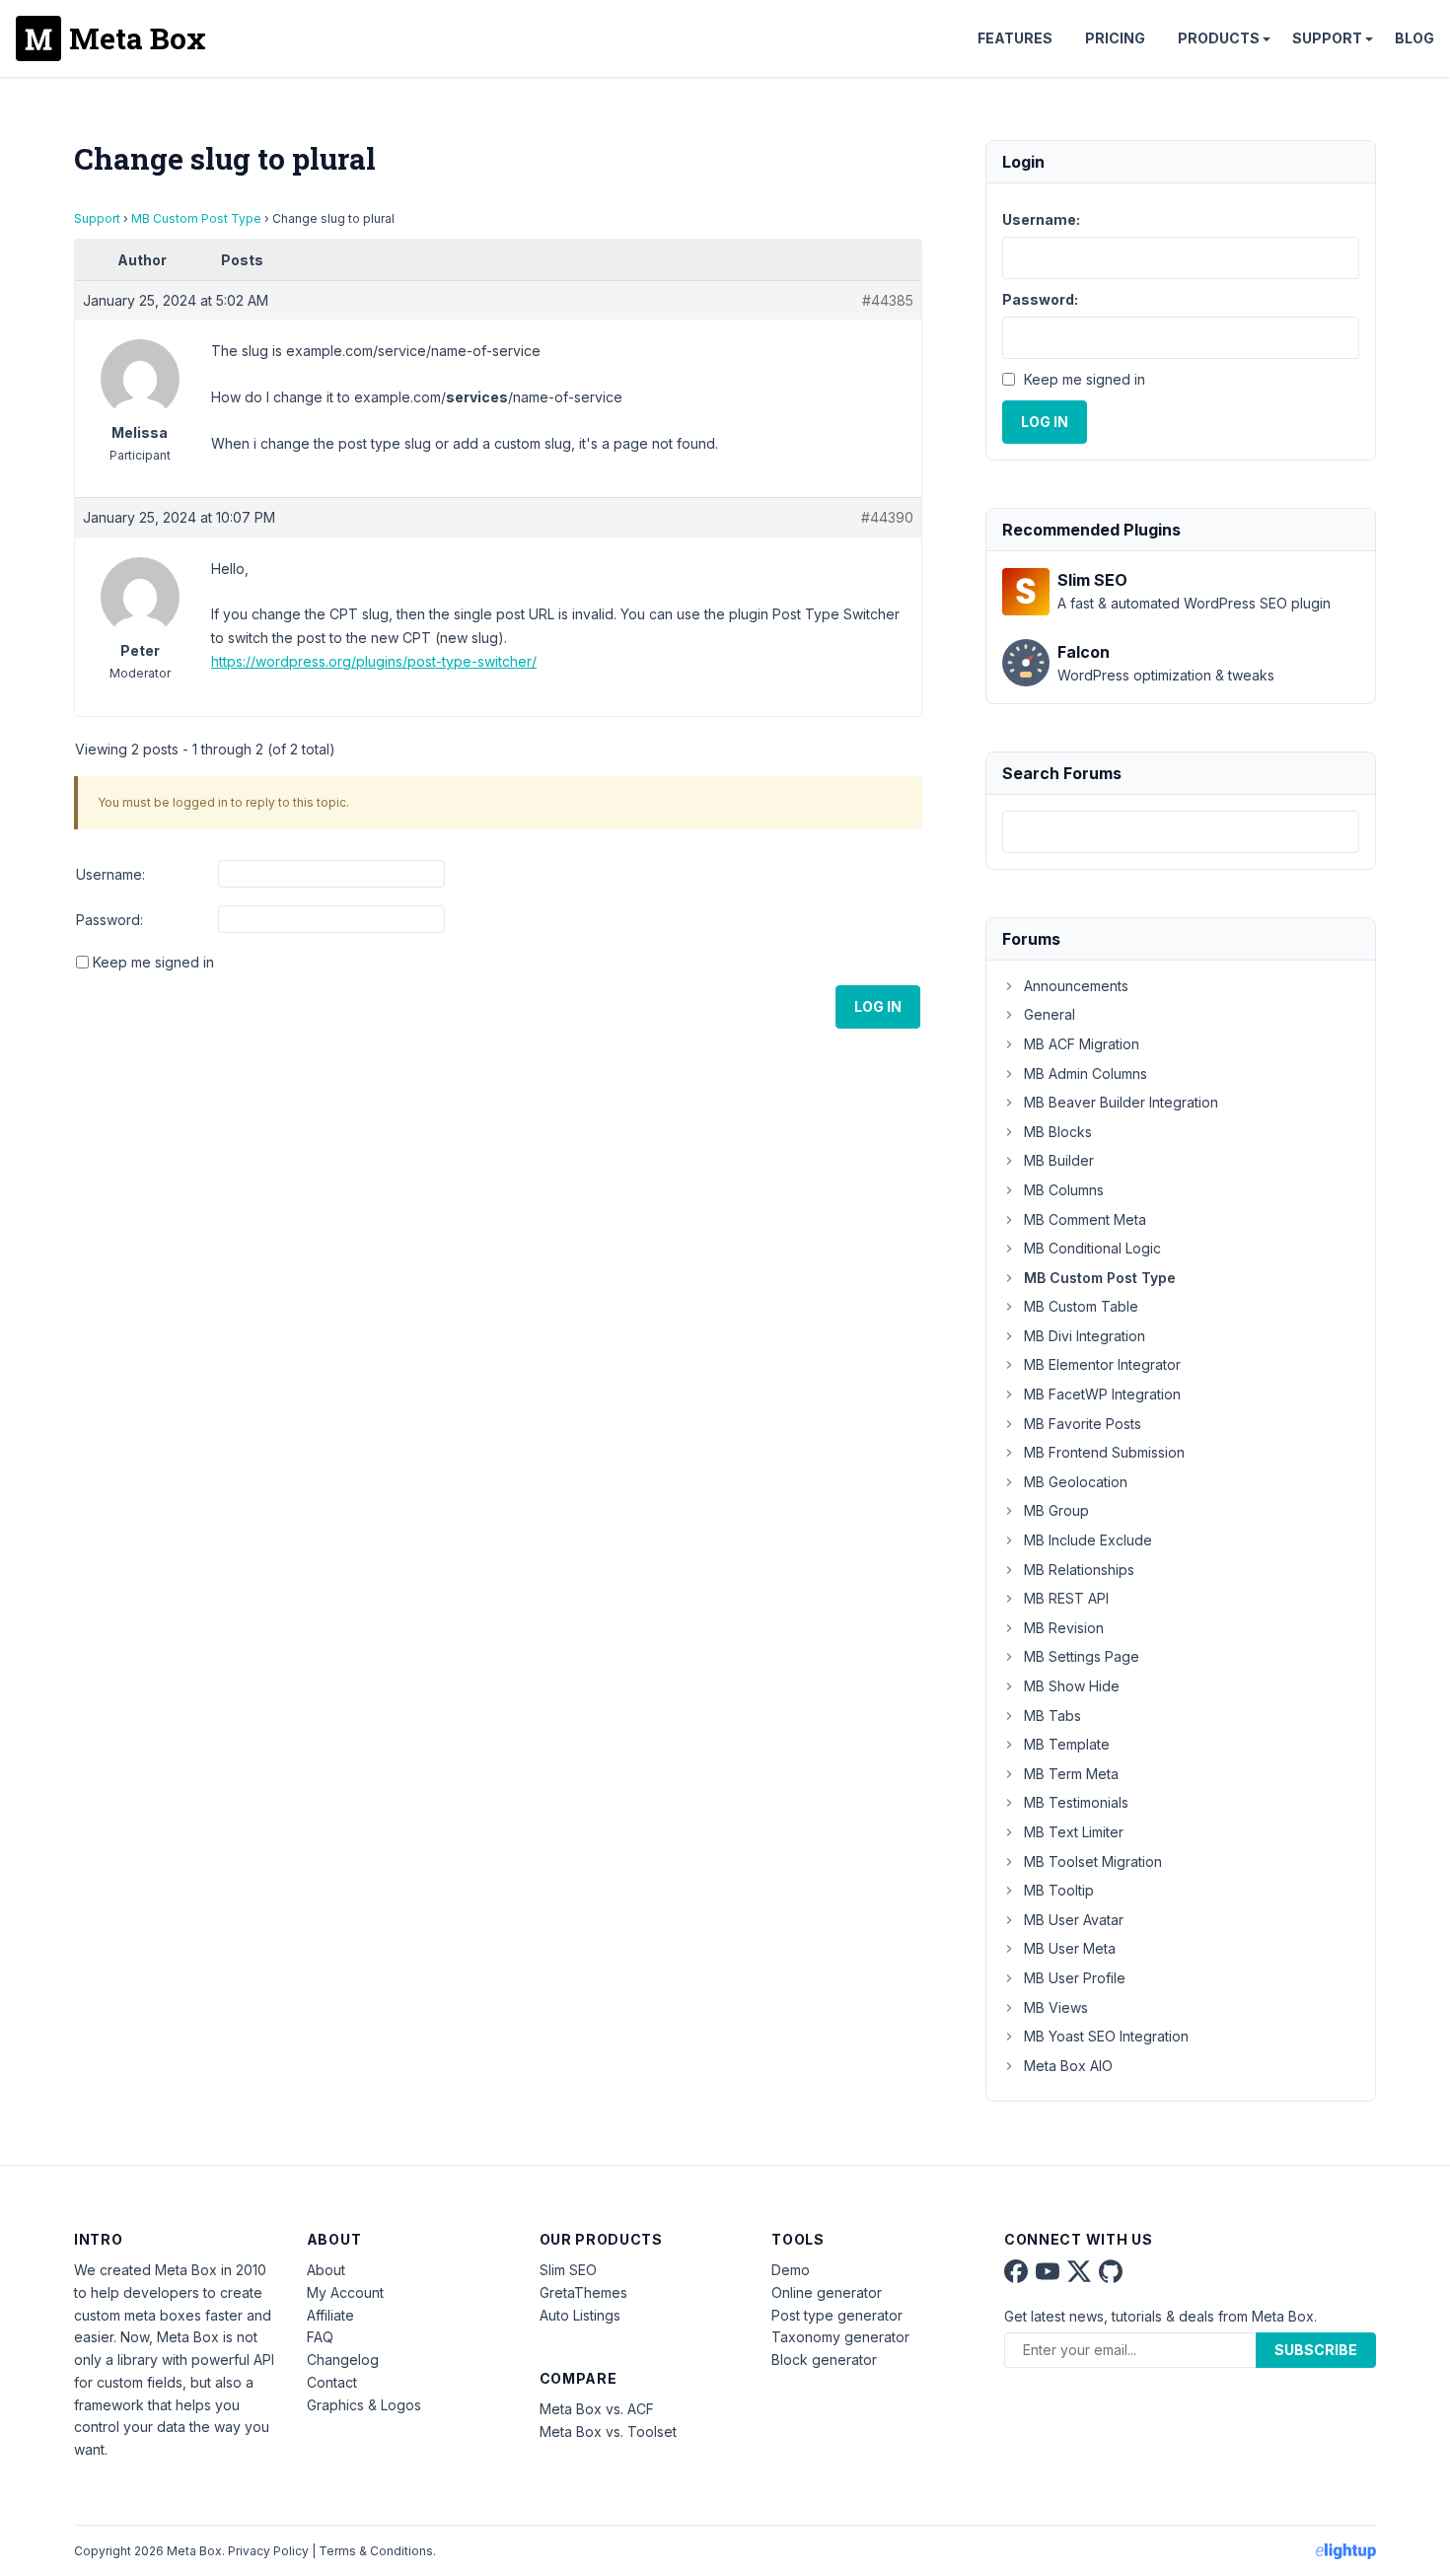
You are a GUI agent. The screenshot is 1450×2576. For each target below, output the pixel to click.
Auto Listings (580, 2315)
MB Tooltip (1059, 1890)
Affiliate (330, 2315)
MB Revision (1064, 1628)
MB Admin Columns (1086, 1073)
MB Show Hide (1072, 1686)
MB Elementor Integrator (1102, 1364)
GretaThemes (583, 2292)
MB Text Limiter (1074, 1832)
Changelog (343, 2360)
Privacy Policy (268, 2551)
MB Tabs (1052, 1716)
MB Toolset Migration (1093, 1861)
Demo (791, 2270)
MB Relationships (1079, 1570)
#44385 (888, 300)
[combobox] (1181, 832)
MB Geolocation (1076, 1482)
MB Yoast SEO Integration (1106, 2036)
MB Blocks (1058, 1132)
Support (1327, 38)
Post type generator (837, 2315)
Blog (1414, 38)
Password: (109, 920)
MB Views (1056, 2007)
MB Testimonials (1076, 1802)
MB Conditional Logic (1092, 1248)
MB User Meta (1070, 1948)
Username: (110, 874)
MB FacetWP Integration (1102, 1394)
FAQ (320, 2337)
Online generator (827, 2292)
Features (1015, 38)
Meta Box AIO (1068, 2066)
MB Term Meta (1071, 1774)
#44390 (887, 517)
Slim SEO (568, 2270)
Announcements (1076, 986)
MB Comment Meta (1085, 1219)
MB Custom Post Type (196, 218)
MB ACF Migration (1082, 1044)
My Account (345, 2292)
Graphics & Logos (364, 2405)
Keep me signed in (153, 962)
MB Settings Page (1082, 1656)
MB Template (1067, 1744)
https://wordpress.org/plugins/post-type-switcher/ (374, 661)
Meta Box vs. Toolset (608, 2432)
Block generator (824, 2360)
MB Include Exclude (1088, 1540)
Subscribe (1316, 2350)
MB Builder (1059, 1160)
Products (1219, 38)
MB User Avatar (1074, 1920)
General (1050, 1014)
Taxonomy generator (840, 2337)
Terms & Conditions (376, 2551)
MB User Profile (1075, 1978)
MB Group (1056, 1510)
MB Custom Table (1081, 1306)
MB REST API (1066, 1598)
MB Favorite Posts (1083, 1424)
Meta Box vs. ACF (597, 2409)
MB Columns (1064, 1190)
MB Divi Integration (1085, 1336)
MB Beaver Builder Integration (1121, 1102)
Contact (332, 2382)
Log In (878, 1006)
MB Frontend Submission (1104, 1452)
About (326, 2270)
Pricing (1115, 38)
